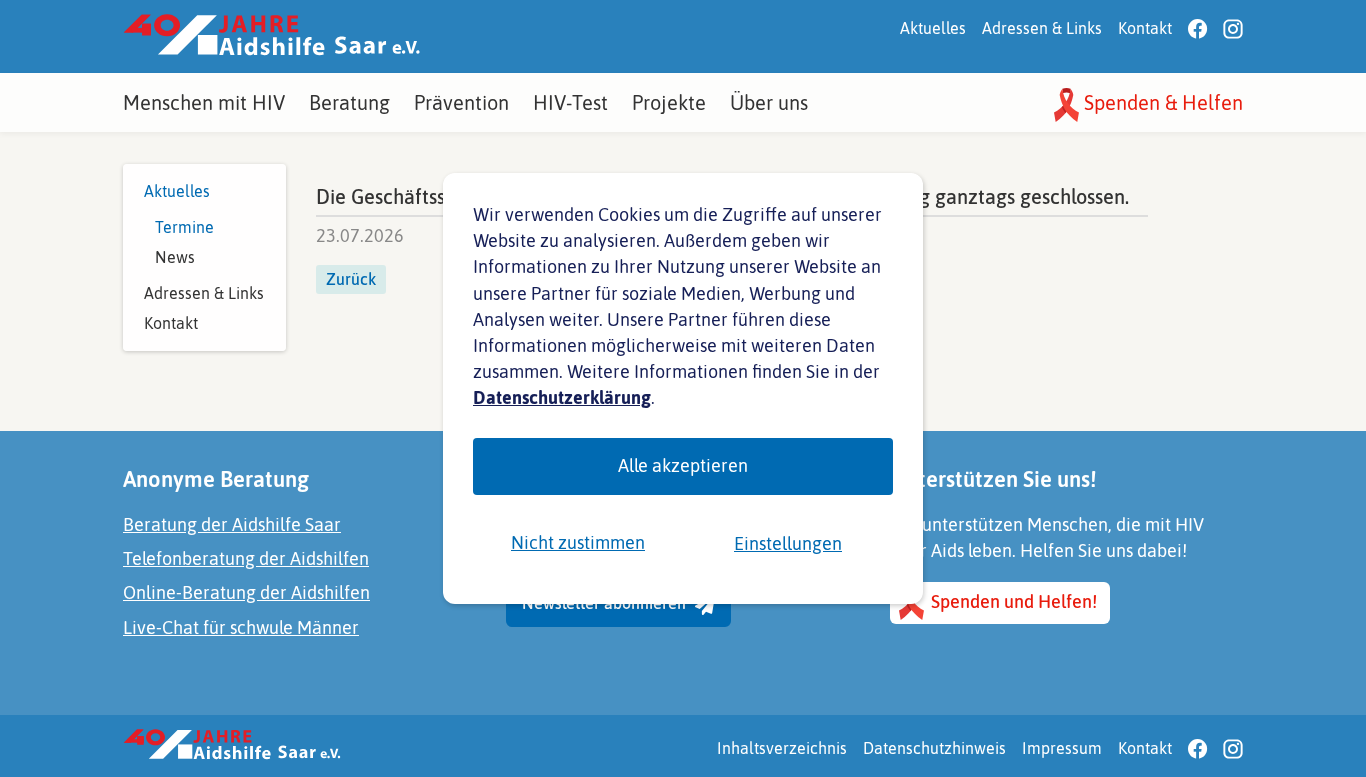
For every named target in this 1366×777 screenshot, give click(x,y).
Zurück (351, 279)
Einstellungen (788, 543)
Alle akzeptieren (683, 465)
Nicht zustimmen (578, 542)
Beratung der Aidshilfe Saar (232, 524)
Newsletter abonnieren (606, 603)
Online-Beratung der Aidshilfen (246, 592)
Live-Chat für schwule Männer (241, 627)
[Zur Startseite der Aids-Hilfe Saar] (271, 36)
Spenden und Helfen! (1012, 601)
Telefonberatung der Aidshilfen (246, 558)
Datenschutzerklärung (562, 397)
